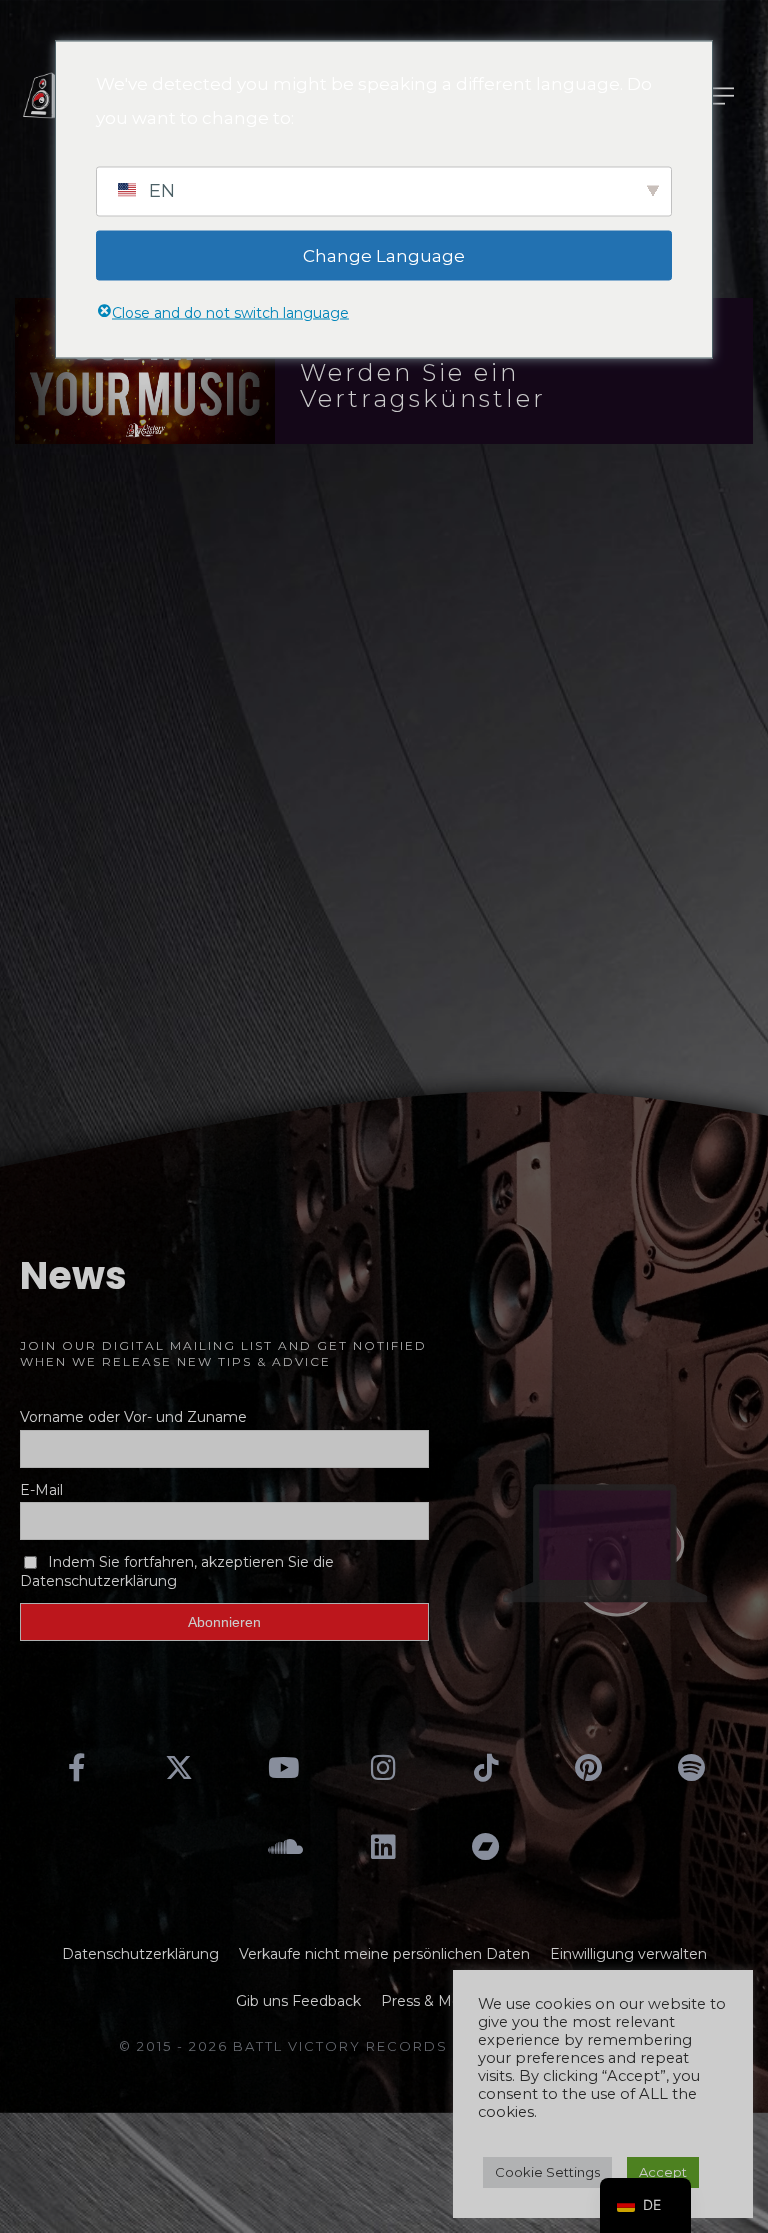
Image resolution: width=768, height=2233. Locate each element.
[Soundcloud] (281, 1846)
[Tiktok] (486, 1768)
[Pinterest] (589, 1768)
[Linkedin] (384, 1846)
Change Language (384, 255)
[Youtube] (281, 1768)
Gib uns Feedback (298, 2001)
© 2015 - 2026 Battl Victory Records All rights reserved (384, 2046)
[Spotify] (691, 1768)
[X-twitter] (179, 1768)
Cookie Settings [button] (547, 2172)
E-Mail (41, 1490)
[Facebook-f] (77, 1768)
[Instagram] (384, 1768)
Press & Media (431, 2001)
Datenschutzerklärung (140, 1954)
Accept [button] (663, 2172)
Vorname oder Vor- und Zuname (133, 1417)
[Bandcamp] (486, 1846)
